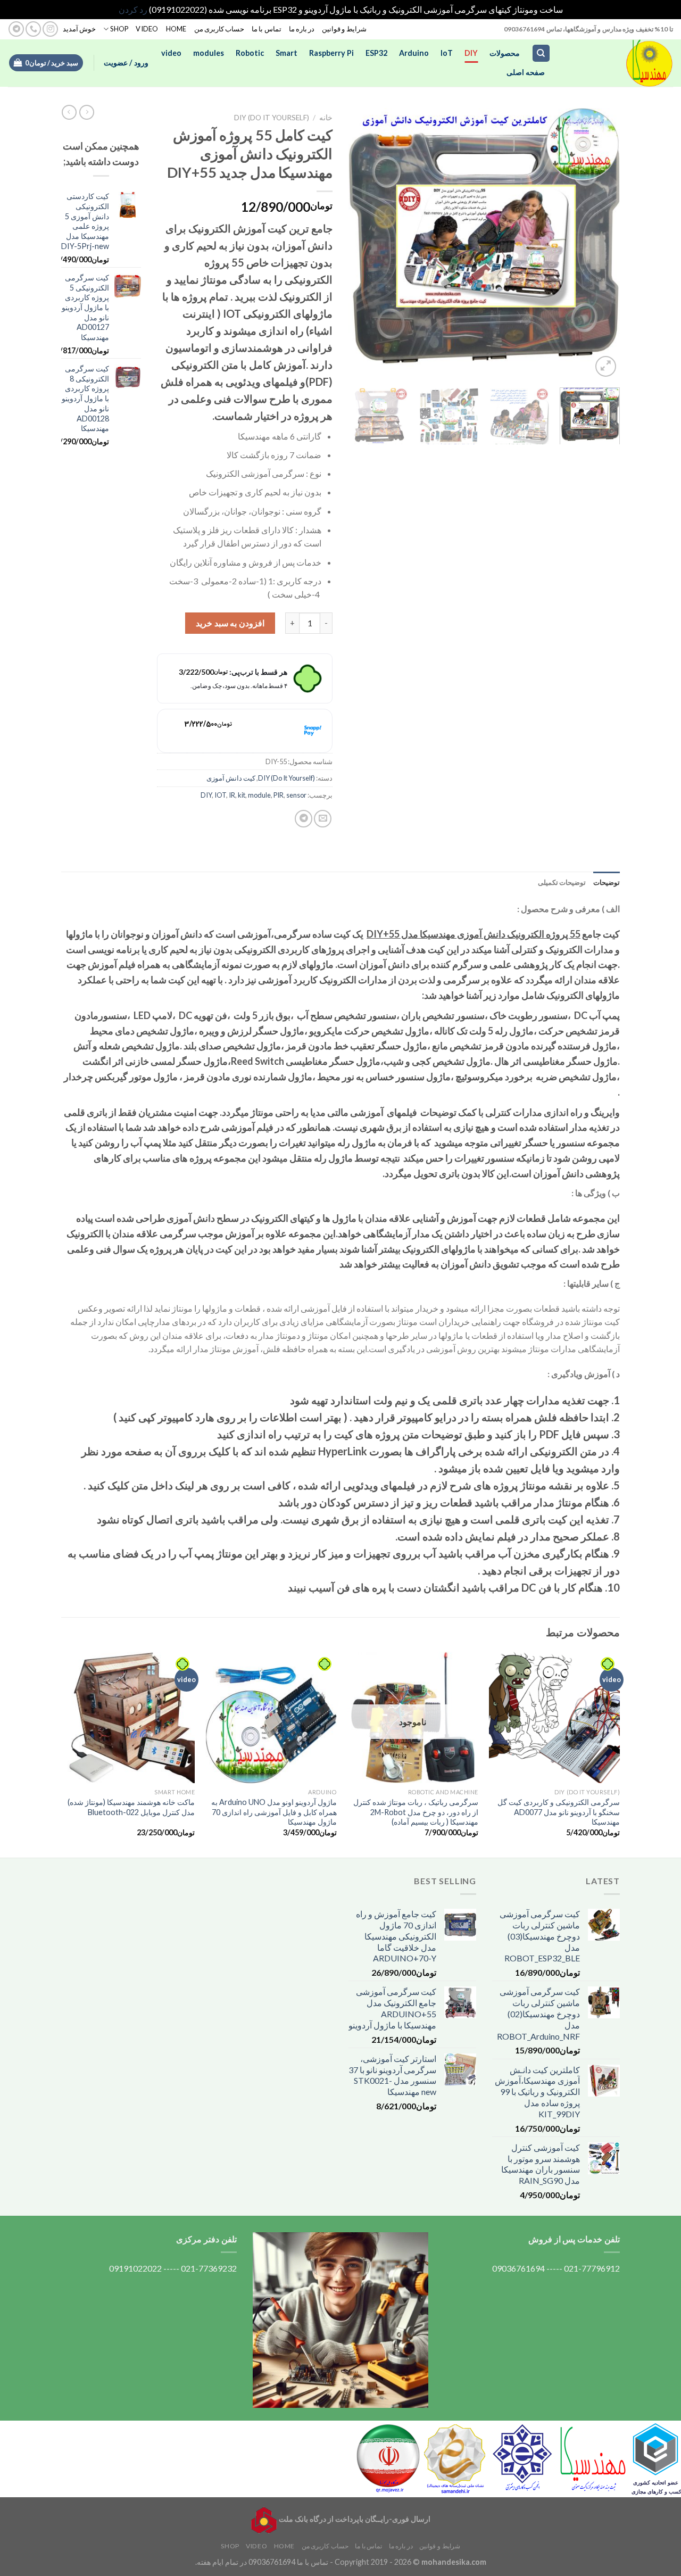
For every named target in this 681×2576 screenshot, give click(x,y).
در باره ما (302, 29)
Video (147, 29)
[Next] (360, 244)
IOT (220, 795)
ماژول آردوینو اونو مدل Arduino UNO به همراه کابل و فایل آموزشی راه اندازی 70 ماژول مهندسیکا (274, 1812)
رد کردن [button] (133, 9)
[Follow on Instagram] (50, 29)
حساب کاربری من (219, 29)
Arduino (414, 53)
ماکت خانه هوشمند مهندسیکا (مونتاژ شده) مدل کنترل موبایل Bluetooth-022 (131, 1807)
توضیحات (607, 882)
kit (242, 795)
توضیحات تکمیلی (562, 882)
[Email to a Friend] (323, 819)
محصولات (505, 53)
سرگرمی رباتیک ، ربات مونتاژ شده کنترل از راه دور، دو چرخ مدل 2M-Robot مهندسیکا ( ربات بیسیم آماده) (416, 1812)
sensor (296, 795)
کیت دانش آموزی (231, 778)
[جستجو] (541, 53)
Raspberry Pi (331, 53)
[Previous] (601, 244)
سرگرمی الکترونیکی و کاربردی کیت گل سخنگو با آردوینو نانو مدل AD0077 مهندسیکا (559, 1812)
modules (209, 53)
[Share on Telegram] (304, 819)
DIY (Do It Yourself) (272, 118)
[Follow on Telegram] (16, 29)
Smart (286, 53)
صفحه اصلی (526, 72)
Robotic (250, 53)
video (171, 53)
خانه (326, 118)
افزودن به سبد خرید (230, 623)
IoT (447, 53)
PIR (279, 795)
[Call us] (33, 29)
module (259, 795)
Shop (119, 29)
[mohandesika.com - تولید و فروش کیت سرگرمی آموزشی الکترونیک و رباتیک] (620, 63)
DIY (471, 53)
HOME (176, 29)
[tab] (607, 882)
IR (232, 795)
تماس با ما (267, 29)
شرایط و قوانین (344, 29)
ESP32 (376, 53)
